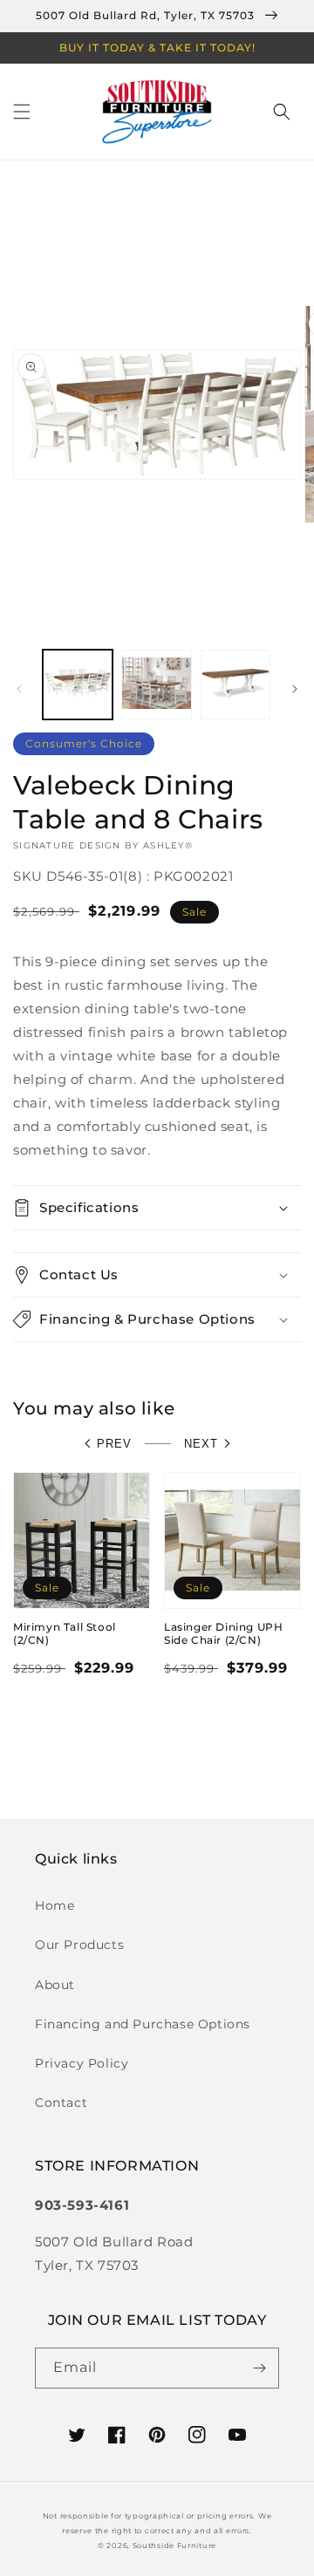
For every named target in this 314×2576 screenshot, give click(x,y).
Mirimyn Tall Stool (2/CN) (65, 1634)
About (55, 1985)
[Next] (295, 689)
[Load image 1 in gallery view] (78, 685)
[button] (22, 112)
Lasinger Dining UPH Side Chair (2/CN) (223, 1634)
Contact (61, 2102)
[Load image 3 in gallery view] (235, 685)
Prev (114, 1444)
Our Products (79, 1945)
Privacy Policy (82, 2063)
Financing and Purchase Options (143, 2024)
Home (55, 1905)
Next (201, 1444)
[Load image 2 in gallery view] (156, 685)
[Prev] (19, 689)
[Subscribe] (259, 2368)
